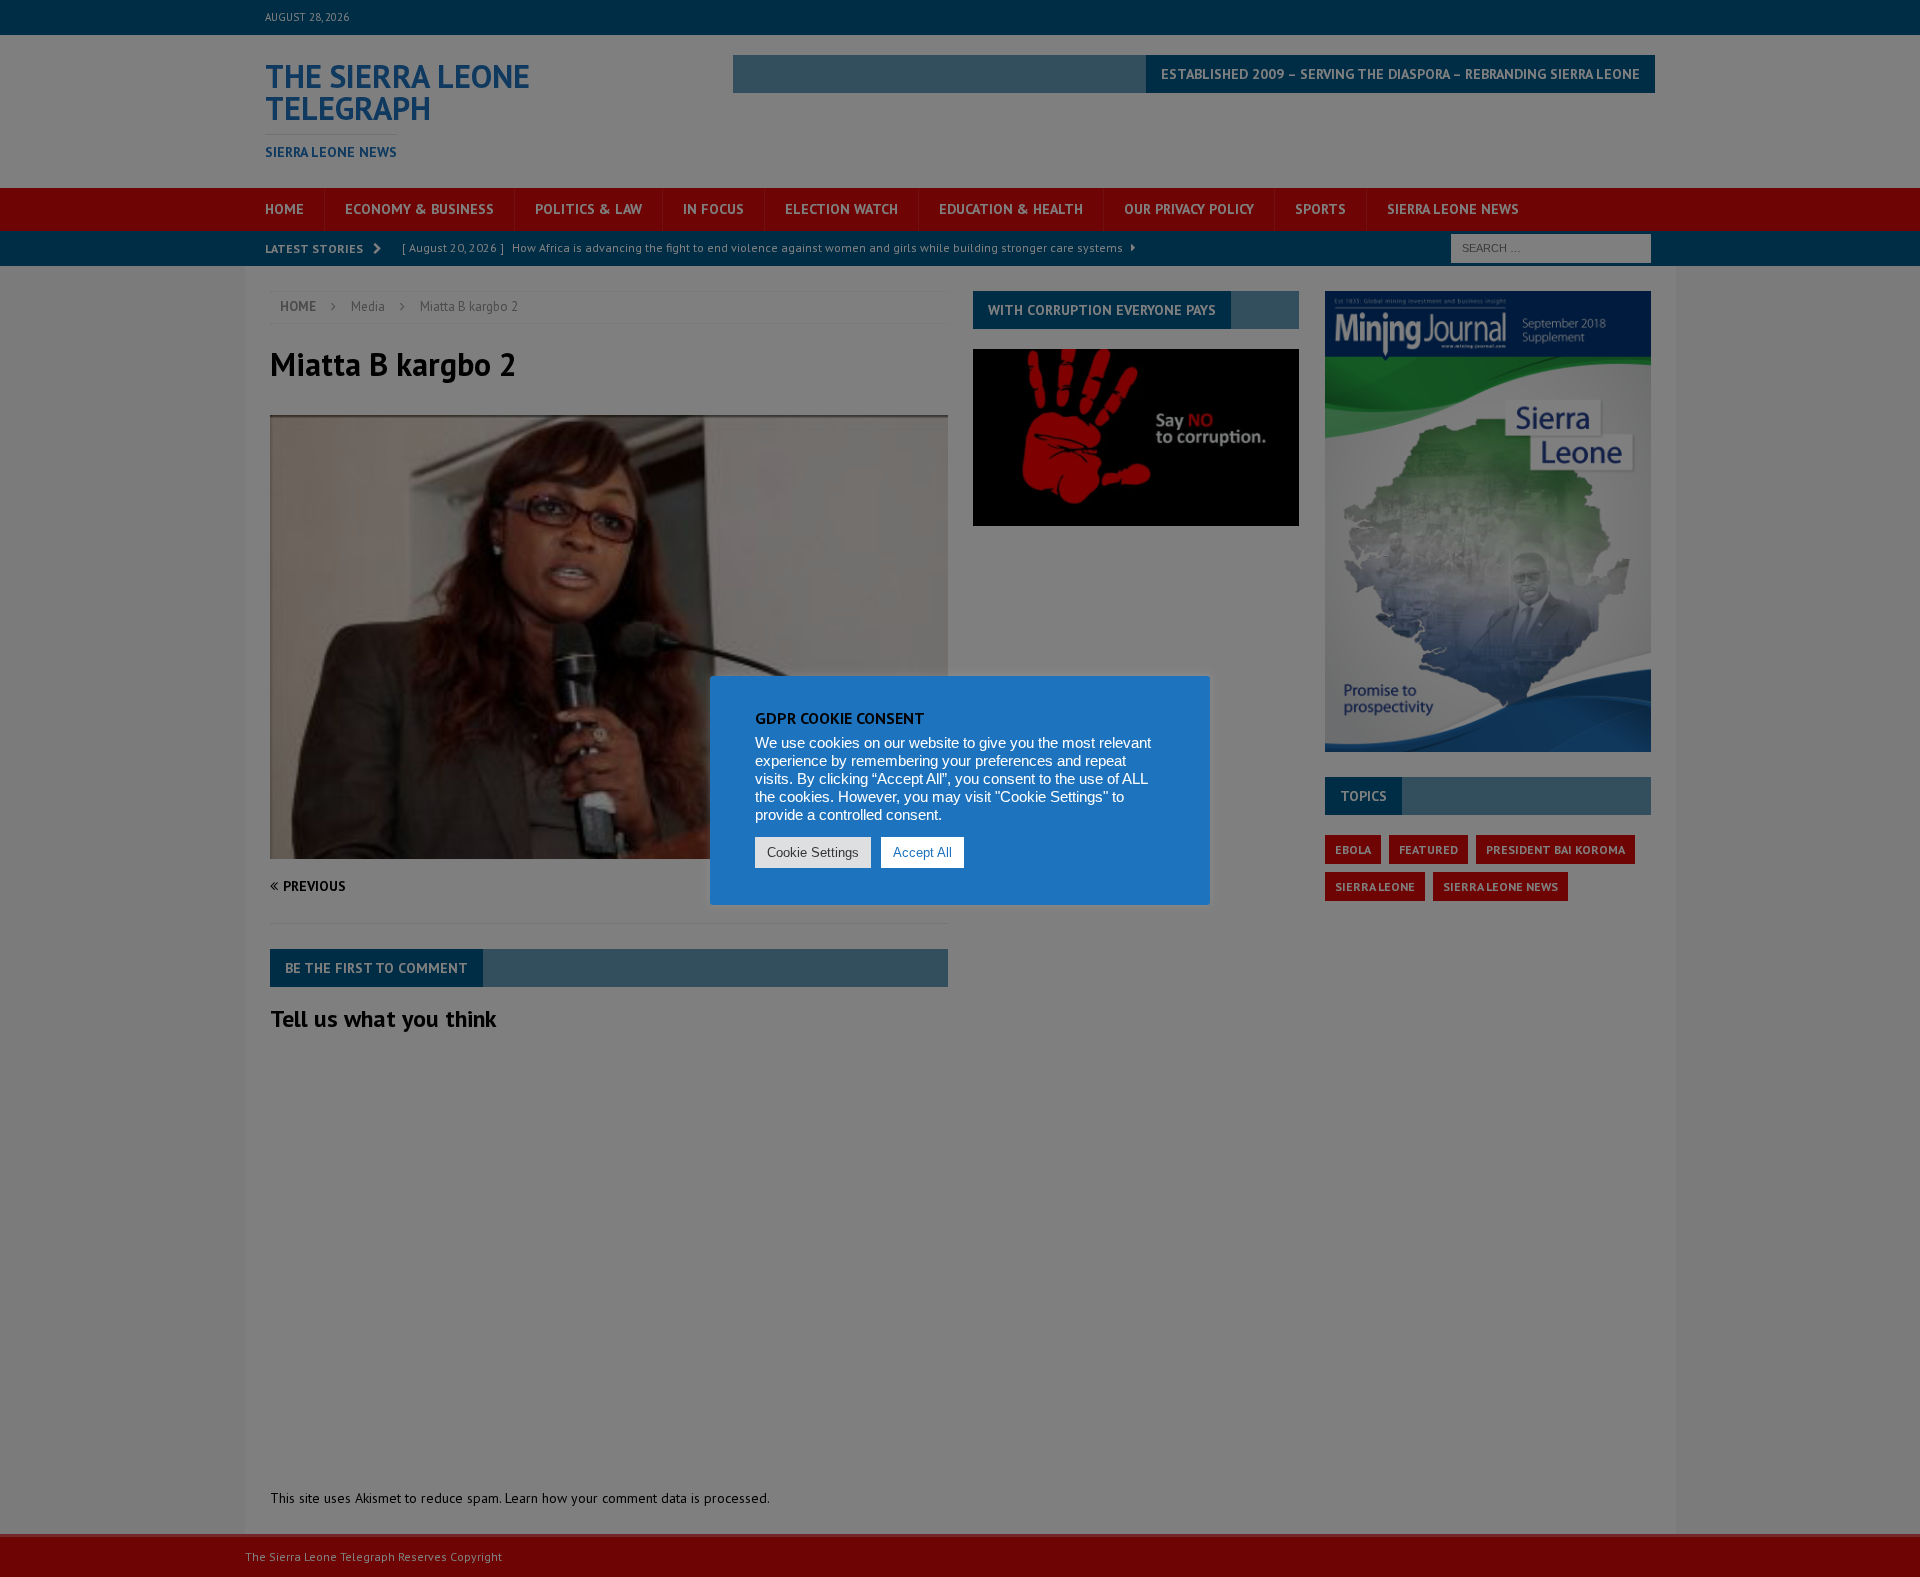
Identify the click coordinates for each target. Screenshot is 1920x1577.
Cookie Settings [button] (813, 852)
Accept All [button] (922, 852)
